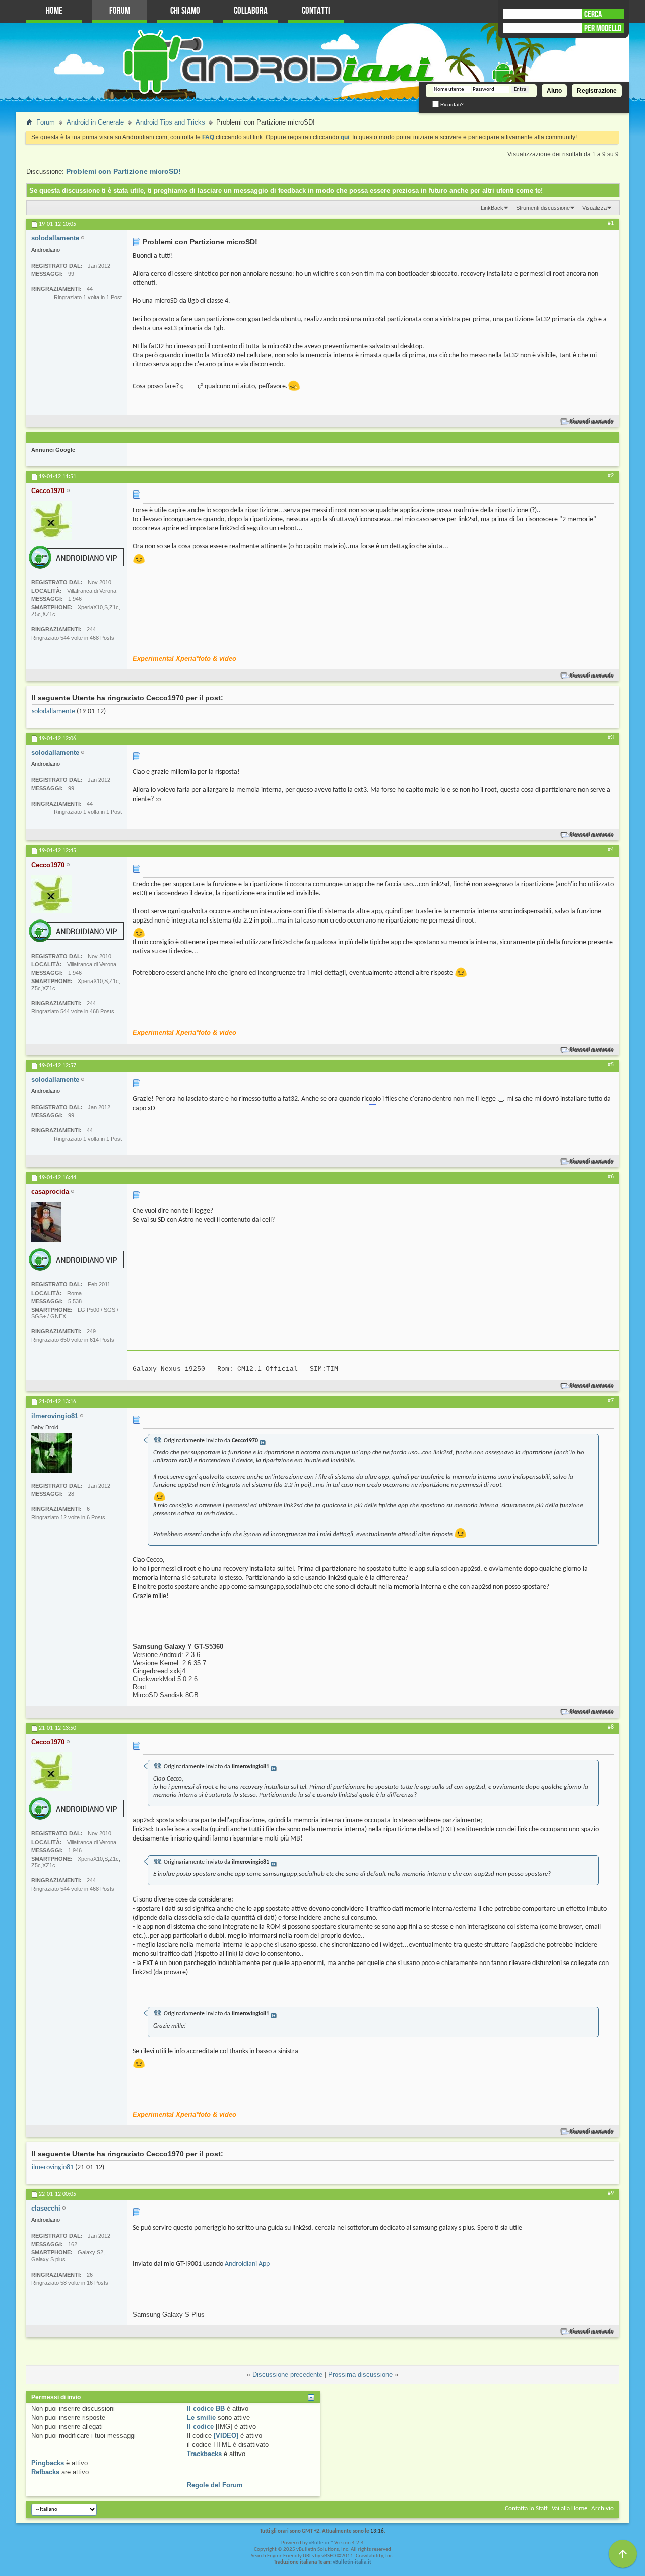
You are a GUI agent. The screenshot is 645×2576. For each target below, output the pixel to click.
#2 (611, 476)
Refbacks (45, 2472)
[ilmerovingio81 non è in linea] (51, 1453)
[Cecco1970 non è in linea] (51, 520)
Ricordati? (451, 105)
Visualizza (594, 208)
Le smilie (201, 2417)
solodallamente (53, 712)
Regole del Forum (215, 2485)
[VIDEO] (226, 2436)
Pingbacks (48, 2463)
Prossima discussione (360, 2375)
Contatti (316, 11)
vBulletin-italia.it (352, 2563)
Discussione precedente (287, 2375)
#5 (611, 1065)
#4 (611, 850)
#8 (611, 1727)
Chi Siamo (185, 11)
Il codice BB (206, 2408)
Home (54, 11)
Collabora (251, 11)
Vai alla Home (569, 2509)
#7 (611, 1401)
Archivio (602, 2509)
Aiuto (554, 91)
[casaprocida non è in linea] (46, 1222)
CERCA (593, 14)
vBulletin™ (321, 2543)
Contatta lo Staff (526, 2509)
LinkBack (492, 208)
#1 (611, 223)
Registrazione (597, 91)
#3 (611, 738)
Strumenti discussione (543, 208)
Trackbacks (204, 2454)
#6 (611, 1177)
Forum (120, 11)
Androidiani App (247, 2264)
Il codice (200, 2427)
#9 (611, 2193)
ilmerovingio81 (53, 2167)
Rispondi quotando (592, 422)
